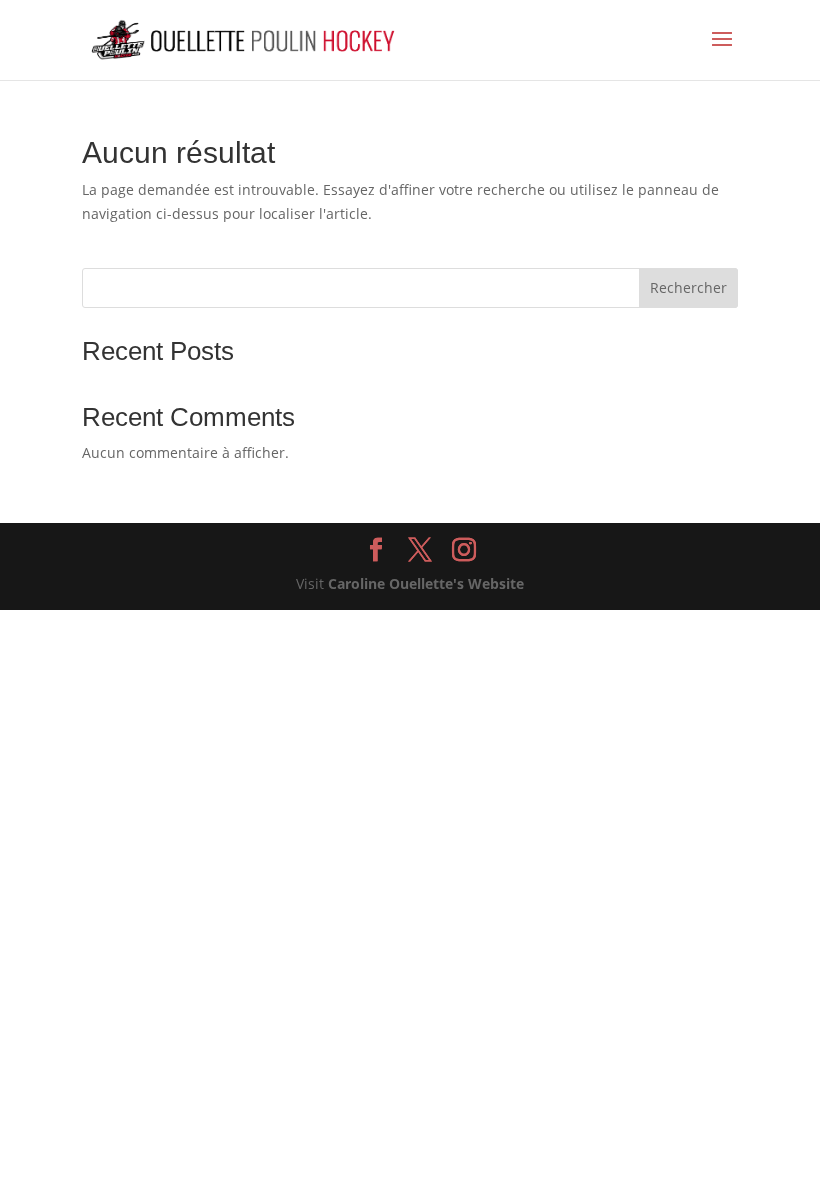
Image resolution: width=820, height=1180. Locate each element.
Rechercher (688, 287)
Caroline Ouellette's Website (426, 583)
